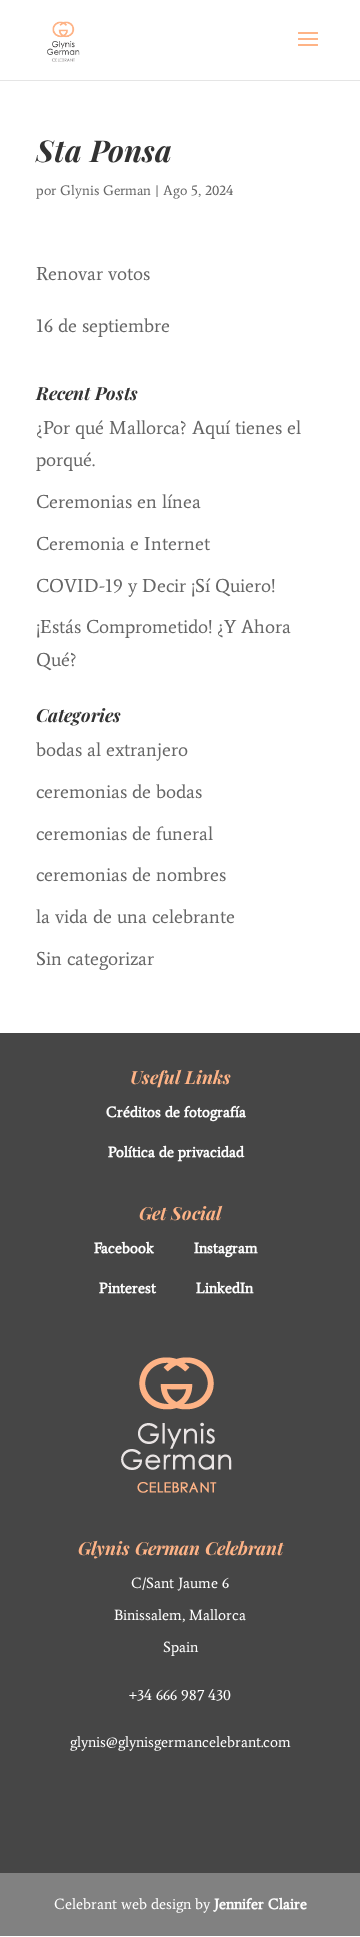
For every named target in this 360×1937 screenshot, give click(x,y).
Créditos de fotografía (176, 1112)
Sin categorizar (95, 958)
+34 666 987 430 (180, 1695)
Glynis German (105, 190)
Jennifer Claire (260, 1904)
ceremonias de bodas (119, 791)
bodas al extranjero (112, 749)
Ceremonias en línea (118, 501)
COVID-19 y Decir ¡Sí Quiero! (155, 585)
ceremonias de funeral (124, 833)
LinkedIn (224, 1288)
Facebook (124, 1248)
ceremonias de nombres (131, 874)
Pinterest (127, 1288)
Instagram (226, 1248)
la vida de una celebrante (135, 916)
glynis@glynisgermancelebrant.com (180, 1742)
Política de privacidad (176, 1152)
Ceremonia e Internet (123, 543)
